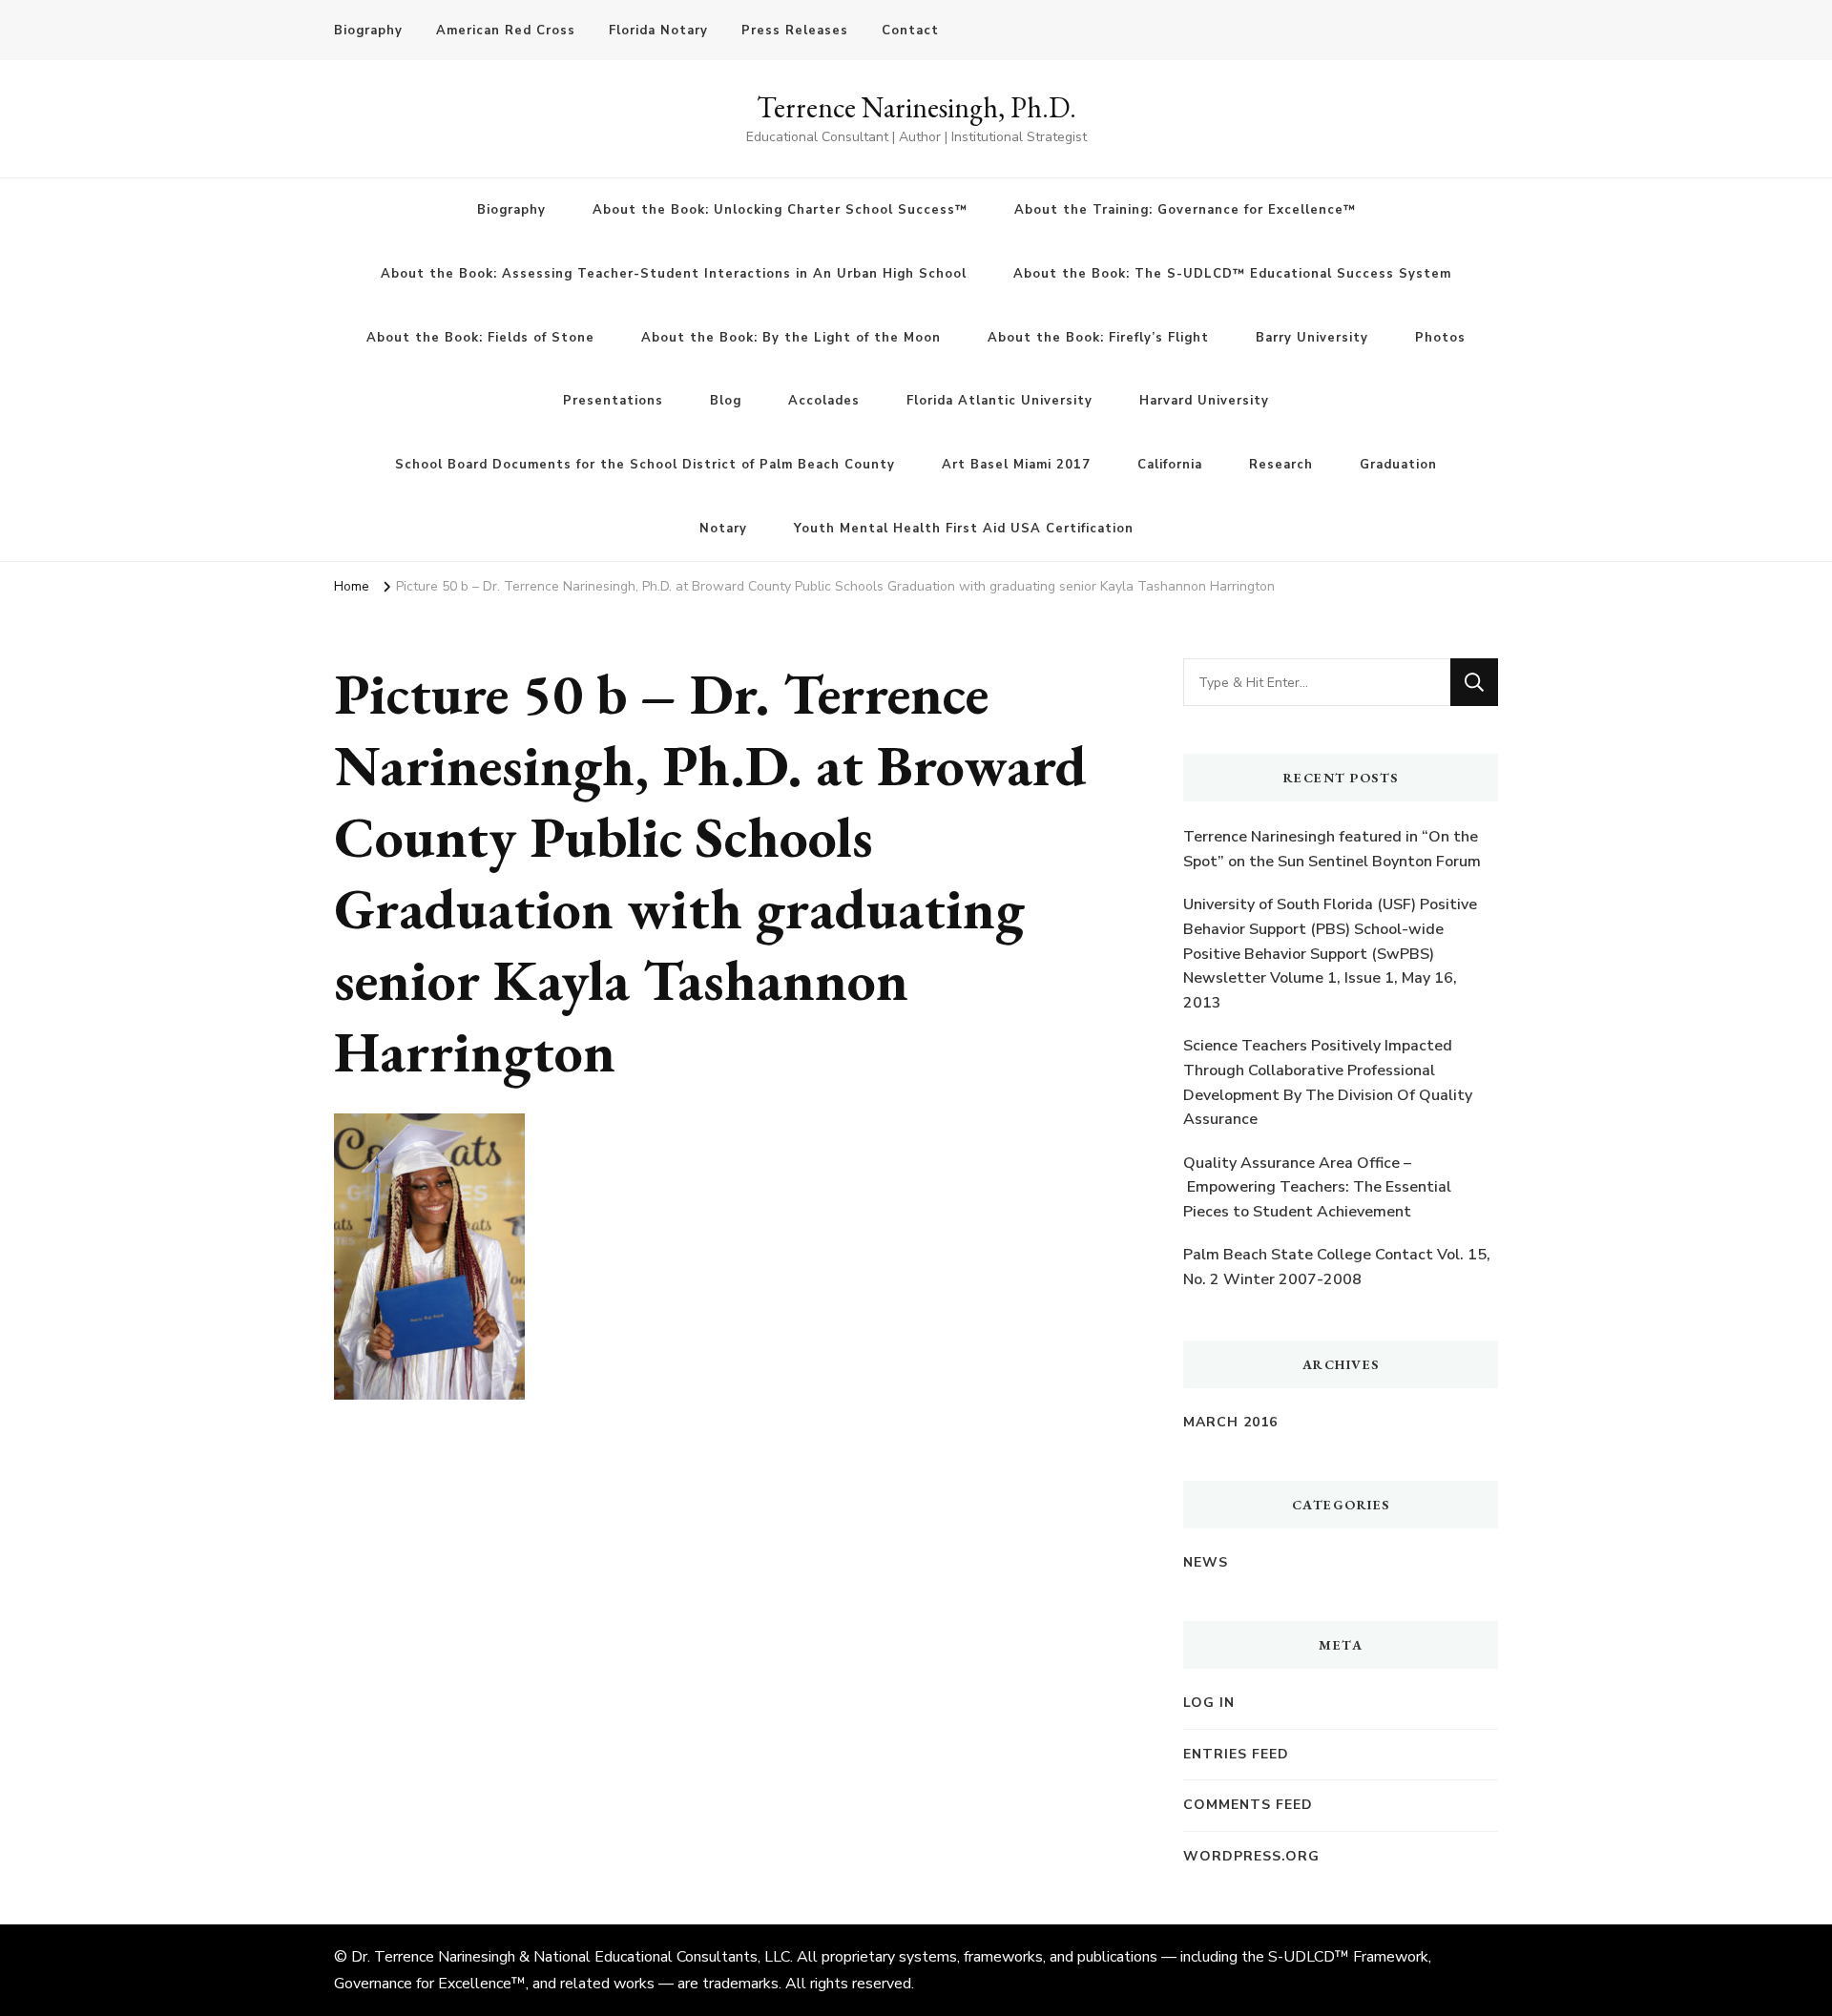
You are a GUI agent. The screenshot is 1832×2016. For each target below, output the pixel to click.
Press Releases (795, 31)
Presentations (613, 401)
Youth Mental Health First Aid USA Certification (964, 529)
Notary (723, 529)
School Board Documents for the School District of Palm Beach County (645, 465)
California (1170, 465)
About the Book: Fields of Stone (480, 338)
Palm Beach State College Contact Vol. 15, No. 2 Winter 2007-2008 (1337, 1267)
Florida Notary (658, 31)
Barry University (1312, 338)
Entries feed (1236, 1754)
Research (1281, 465)
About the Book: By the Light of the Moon (791, 338)
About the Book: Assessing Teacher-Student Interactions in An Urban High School (674, 274)
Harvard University (1204, 401)
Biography (368, 31)
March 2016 (1230, 1422)
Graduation (1398, 465)
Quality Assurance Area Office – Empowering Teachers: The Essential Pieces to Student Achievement (1317, 1187)
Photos (1440, 338)
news (1206, 1562)
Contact (910, 31)
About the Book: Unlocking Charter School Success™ (780, 210)
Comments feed (1248, 1805)
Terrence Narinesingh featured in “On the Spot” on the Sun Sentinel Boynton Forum (1332, 849)
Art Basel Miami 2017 (1016, 465)
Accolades (824, 401)
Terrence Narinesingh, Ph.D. (916, 107)
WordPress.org (1251, 1856)
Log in (1209, 1703)
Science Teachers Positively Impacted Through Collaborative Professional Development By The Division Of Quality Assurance (1328, 1082)
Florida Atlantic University (999, 401)
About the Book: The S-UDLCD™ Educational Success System (1232, 274)
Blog (726, 401)
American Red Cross (506, 31)
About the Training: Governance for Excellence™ (1185, 210)
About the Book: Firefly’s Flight (1098, 338)
